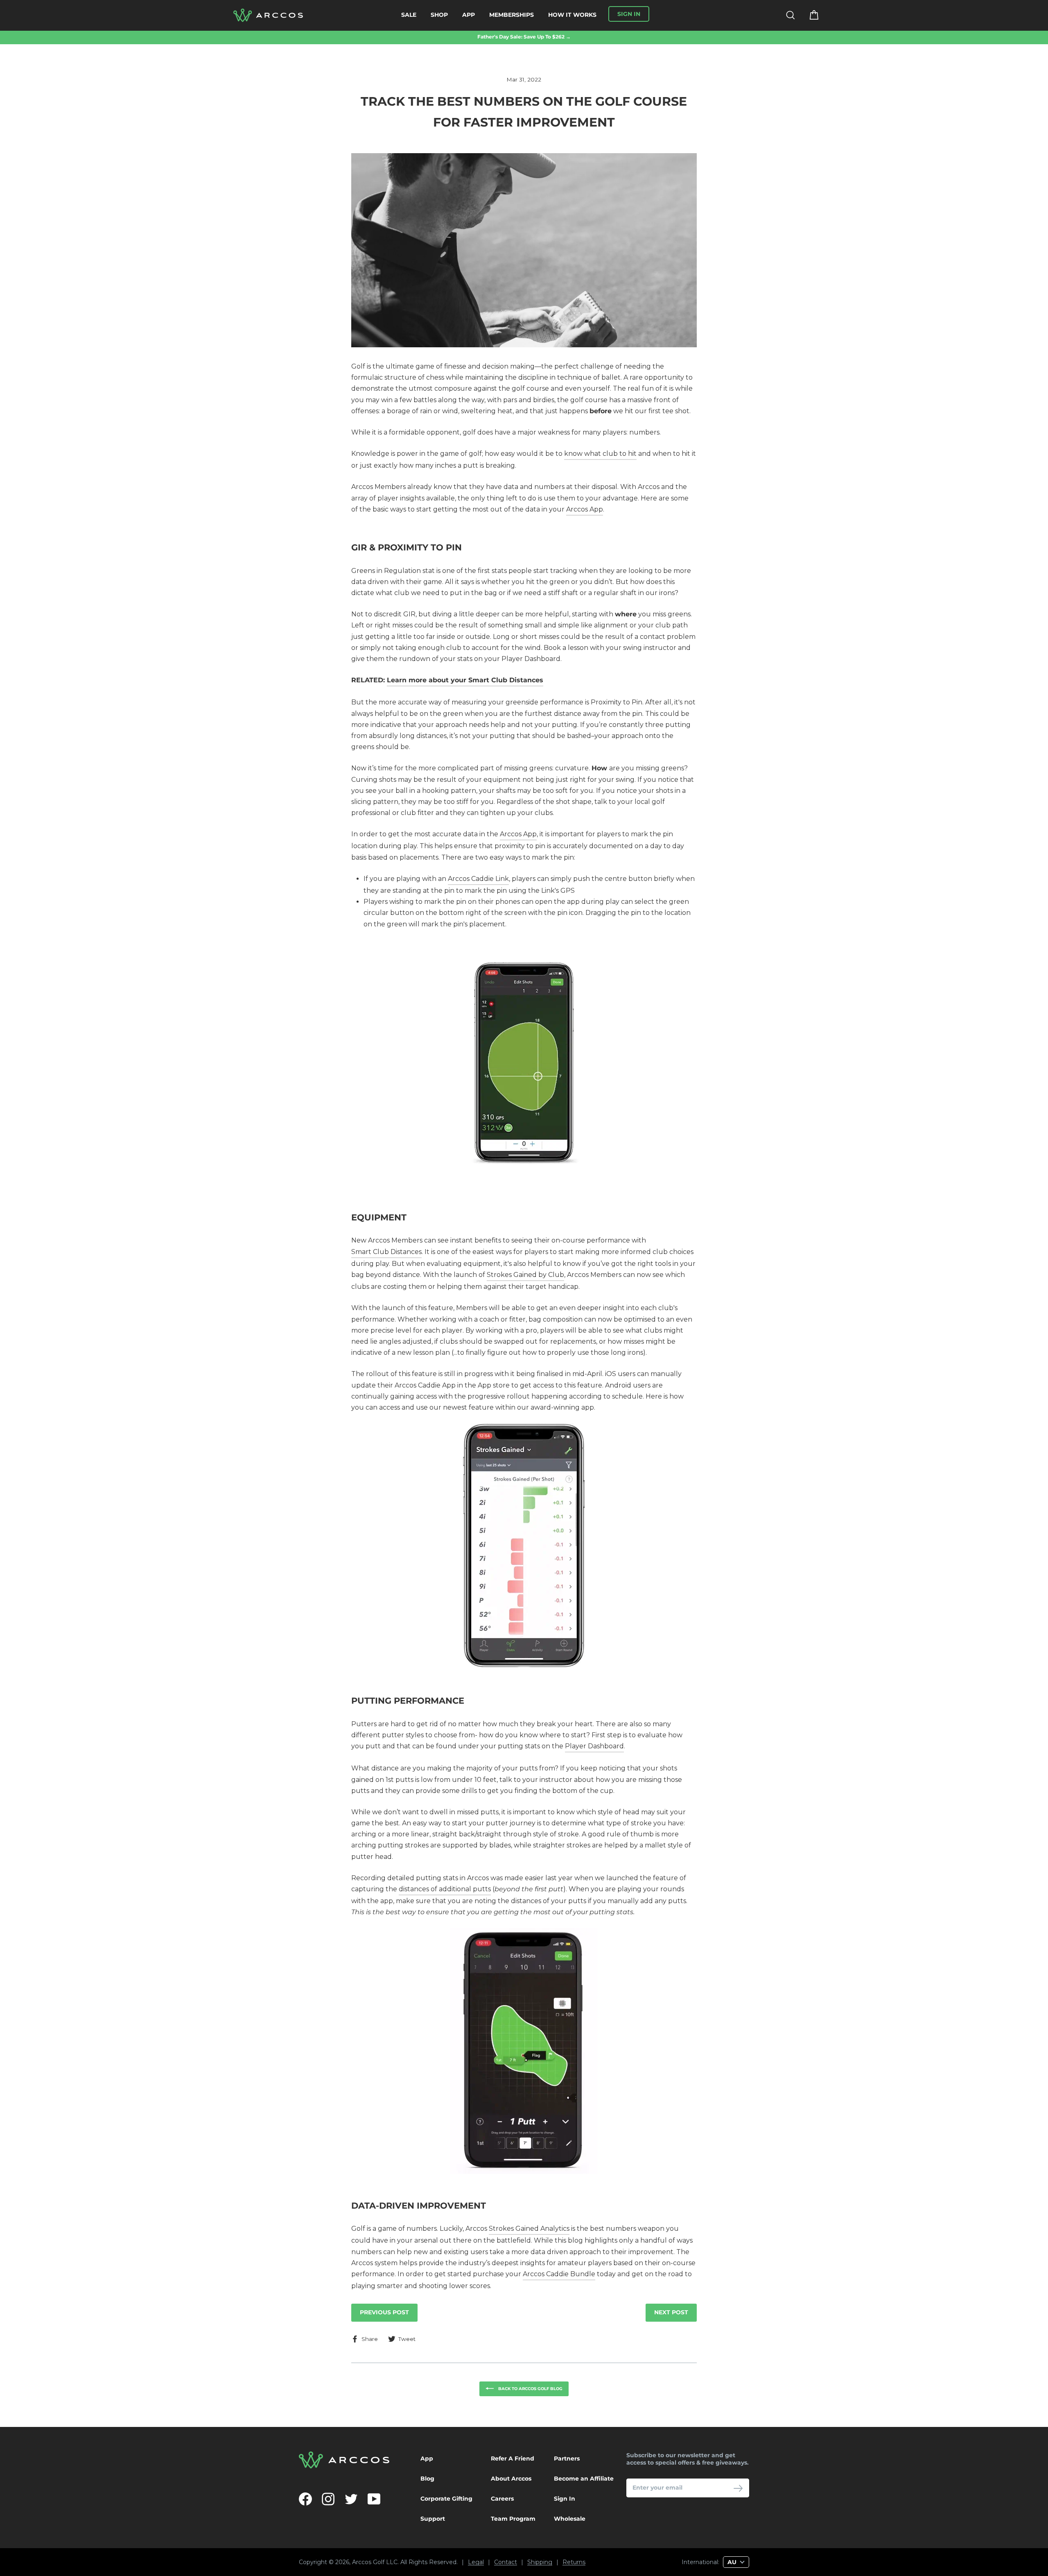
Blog (427, 2479)
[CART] (809, 15)
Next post (671, 2312)
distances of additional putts (445, 1889)
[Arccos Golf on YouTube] (374, 2499)
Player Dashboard (594, 1746)
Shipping (540, 2562)
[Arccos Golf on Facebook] (305, 2499)
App (469, 15)
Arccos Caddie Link (478, 879)
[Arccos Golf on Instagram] (328, 2499)
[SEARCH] (785, 15)
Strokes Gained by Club (525, 1275)
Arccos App (585, 509)
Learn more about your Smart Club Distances (465, 680)
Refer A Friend (513, 2458)
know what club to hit (600, 454)
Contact (506, 2562)
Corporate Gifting (446, 2499)
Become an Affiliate (584, 2479)
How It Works (572, 15)
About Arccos (511, 2479)
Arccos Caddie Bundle (559, 2274)
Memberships (512, 15)
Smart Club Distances (386, 1252)
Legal (476, 2562)
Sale (409, 15)
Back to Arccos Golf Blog (530, 2388)
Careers (502, 2499)
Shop (439, 15)
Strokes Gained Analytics (529, 2229)
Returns (574, 2562)
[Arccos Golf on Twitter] (351, 2499)
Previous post (384, 2312)
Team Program (513, 2519)
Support (433, 2519)
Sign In (565, 2499)
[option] (524, 37)
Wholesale (570, 2519)
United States (645, 2547)
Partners (567, 2458)
